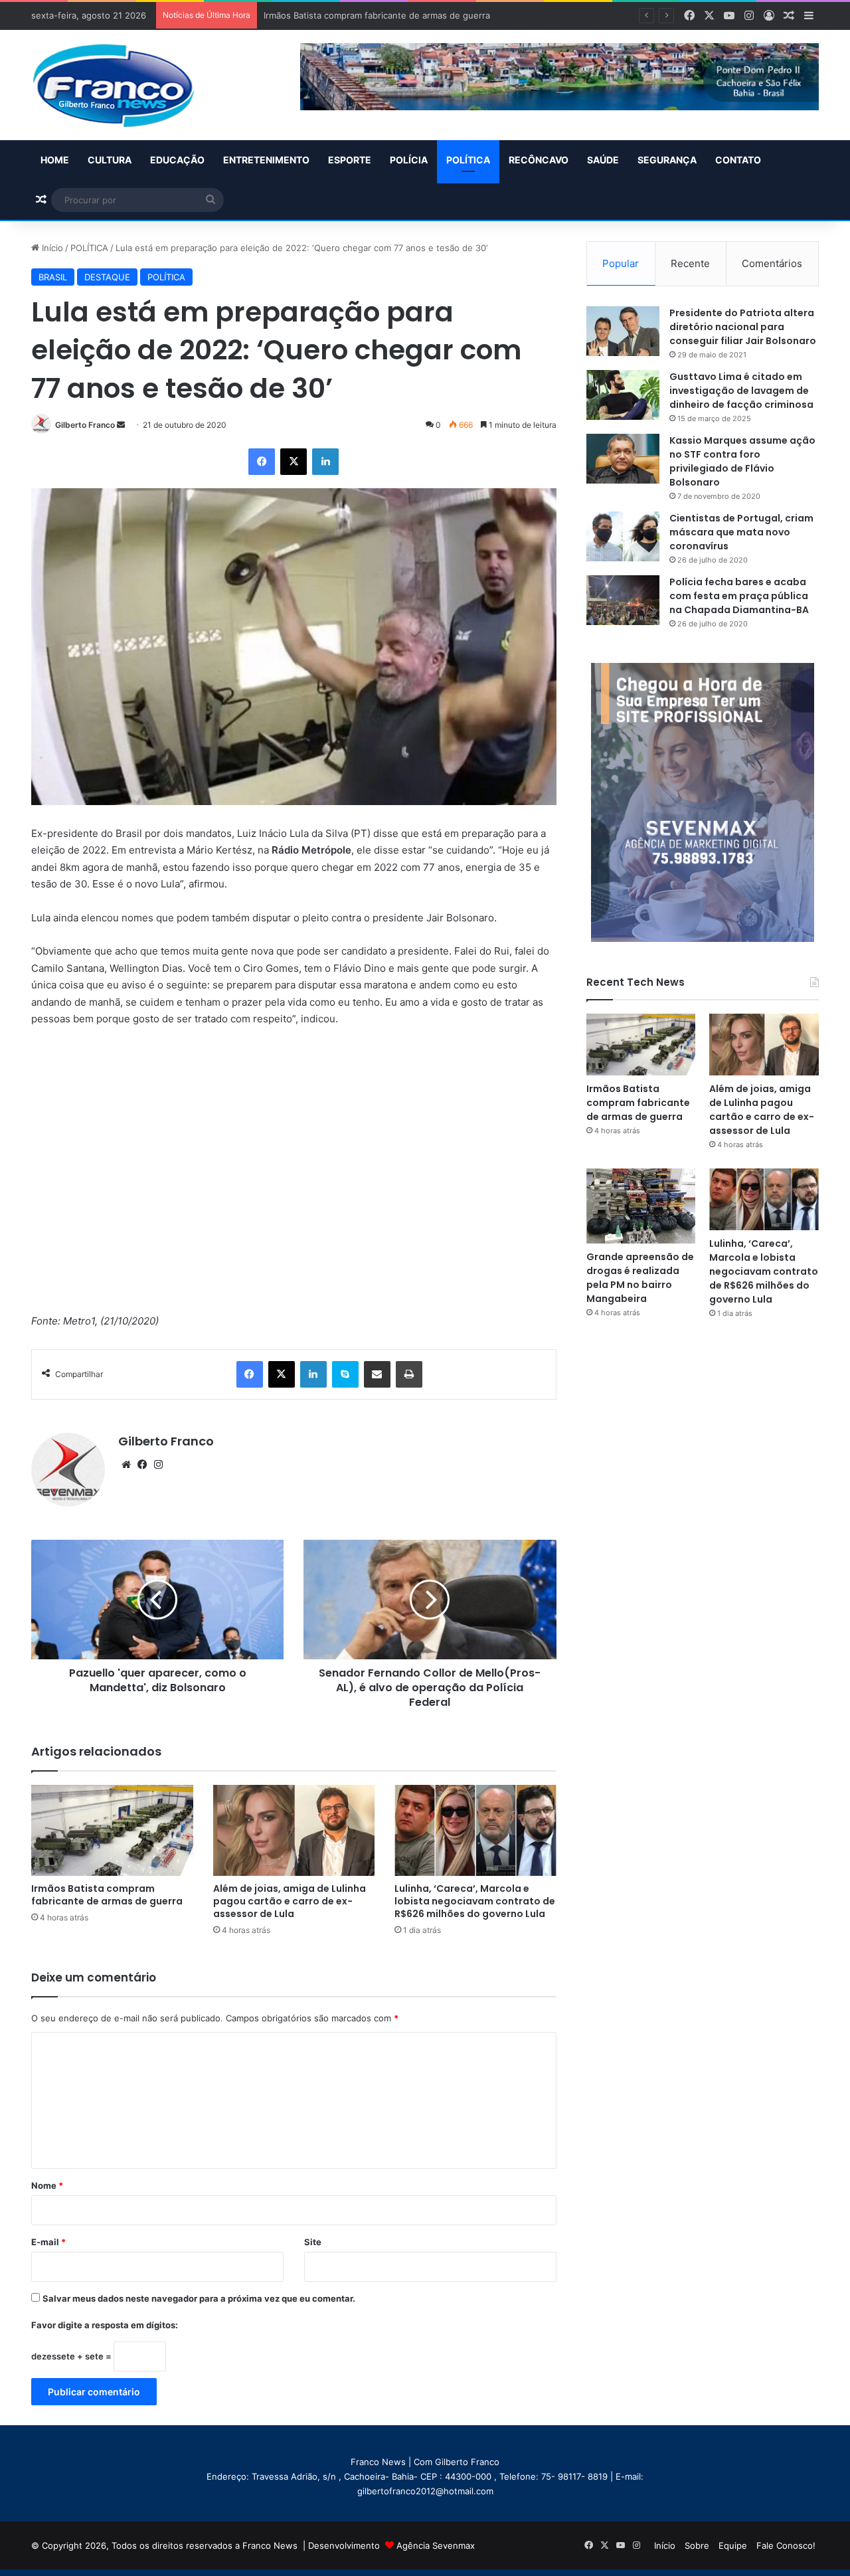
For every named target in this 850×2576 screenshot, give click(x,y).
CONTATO (738, 160)
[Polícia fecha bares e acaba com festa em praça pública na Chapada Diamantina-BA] (623, 600)
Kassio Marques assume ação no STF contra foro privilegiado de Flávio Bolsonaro (742, 461)
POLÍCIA (409, 160)
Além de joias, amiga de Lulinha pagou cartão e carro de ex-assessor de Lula (423, 15)
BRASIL (53, 277)
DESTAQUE (107, 277)
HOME (55, 160)
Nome (47, 2185)
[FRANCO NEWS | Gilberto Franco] (127, 85)
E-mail (48, 2242)
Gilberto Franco (85, 425)
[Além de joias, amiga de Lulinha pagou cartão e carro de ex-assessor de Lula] (294, 1830)
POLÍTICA (468, 160)
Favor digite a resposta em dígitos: (105, 2325)
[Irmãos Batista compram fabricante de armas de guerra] (112, 1830)
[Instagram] (158, 1465)
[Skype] (345, 1374)
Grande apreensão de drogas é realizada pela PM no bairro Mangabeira (640, 1278)
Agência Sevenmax (436, 2545)
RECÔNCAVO (539, 160)
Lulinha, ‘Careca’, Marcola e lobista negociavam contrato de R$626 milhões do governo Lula (475, 1901)
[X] (294, 462)
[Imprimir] (409, 1374)
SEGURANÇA (667, 160)
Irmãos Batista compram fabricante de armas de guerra (107, 1895)
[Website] (126, 1465)
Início (51, 248)
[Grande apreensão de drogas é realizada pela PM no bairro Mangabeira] (641, 1206)
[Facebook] (262, 462)
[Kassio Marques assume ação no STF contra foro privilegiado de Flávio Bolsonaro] (623, 459)
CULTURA (110, 160)
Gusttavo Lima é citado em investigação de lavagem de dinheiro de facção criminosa (741, 391)
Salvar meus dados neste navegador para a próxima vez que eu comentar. (199, 2298)
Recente (690, 263)
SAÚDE (603, 160)
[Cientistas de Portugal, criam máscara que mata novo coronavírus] (623, 536)
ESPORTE (350, 160)
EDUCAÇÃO (177, 160)
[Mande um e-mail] (121, 425)
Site (313, 2242)
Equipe (733, 2545)
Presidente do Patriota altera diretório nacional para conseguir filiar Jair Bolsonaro (743, 327)
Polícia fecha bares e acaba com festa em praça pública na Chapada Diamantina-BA (739, 596)
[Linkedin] (325, 462)
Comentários (772, 263)
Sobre (697, 2545)
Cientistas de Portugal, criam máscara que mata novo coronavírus (741, 532)
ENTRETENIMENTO (266, 160)
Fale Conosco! (786, 2545)
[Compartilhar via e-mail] (377, 1374)
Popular (621, 263)
